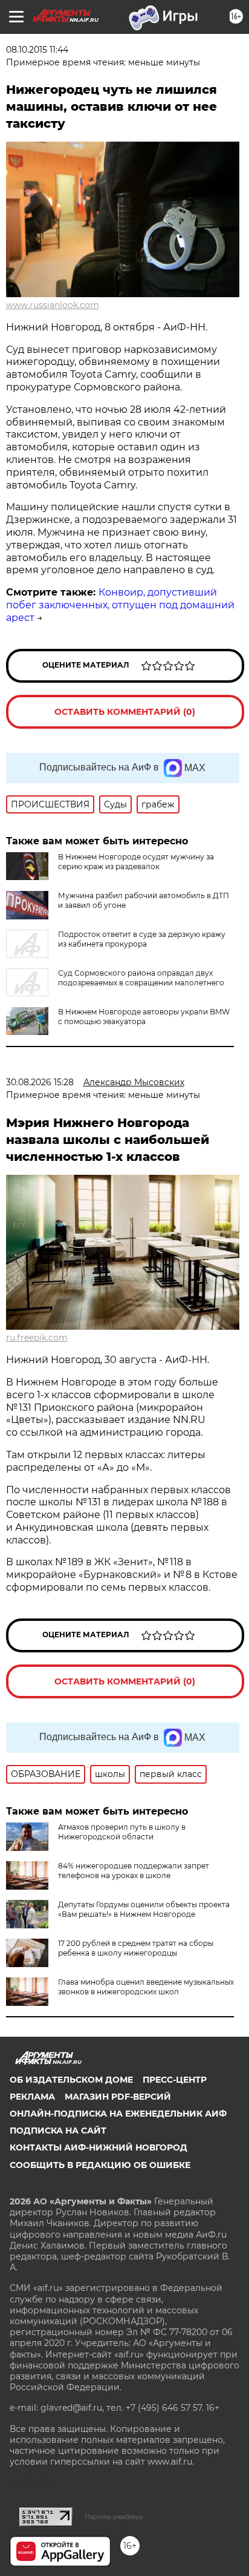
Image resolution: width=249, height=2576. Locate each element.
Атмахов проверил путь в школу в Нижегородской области (122, 1832)
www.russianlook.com (53, 305)
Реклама (32, 2097)
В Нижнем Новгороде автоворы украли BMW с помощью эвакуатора (144, 1017)
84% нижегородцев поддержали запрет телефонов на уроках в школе (134, 1871)
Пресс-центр (175, 2080)
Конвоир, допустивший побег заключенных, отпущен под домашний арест (120, 605)
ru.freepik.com (37, 1338)
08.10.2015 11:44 (37, 50)
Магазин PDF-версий (118, 2097)
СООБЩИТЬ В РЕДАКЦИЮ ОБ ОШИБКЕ (100, 2165)
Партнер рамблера (114, 2517)
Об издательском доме (71, 2080)
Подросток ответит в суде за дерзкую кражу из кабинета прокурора (142, 939)
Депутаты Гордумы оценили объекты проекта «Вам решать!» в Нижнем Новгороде (144, 1909)
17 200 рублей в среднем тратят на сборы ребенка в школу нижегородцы (136, 1948)
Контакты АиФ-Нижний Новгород (99, 2147)
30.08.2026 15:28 (40, 1082)
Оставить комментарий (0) (125, 712)
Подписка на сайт (58, 2131)
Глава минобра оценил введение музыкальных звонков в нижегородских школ (146, 1987)
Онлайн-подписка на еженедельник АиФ (118, 2114)
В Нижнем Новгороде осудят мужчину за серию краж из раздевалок (136, 862)
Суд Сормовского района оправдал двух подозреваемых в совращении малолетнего (141, 978)
